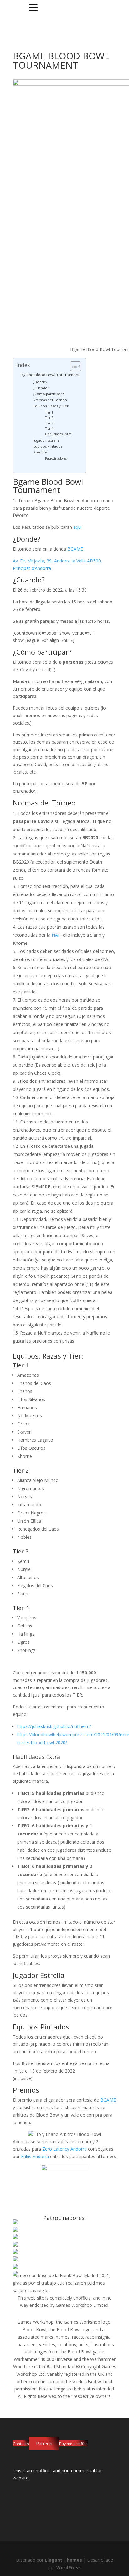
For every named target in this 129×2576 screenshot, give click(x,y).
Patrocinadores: (56, 458)
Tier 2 (49, 418)
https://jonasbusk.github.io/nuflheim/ (54, 1726)
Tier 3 (49, 423)
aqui (77, 527)
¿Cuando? (41, 388)
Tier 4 (49, 429)
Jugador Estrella (46, 440)
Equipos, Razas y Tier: (51, 406)
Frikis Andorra (35, 2156)
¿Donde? (40, 382)
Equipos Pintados (48, 446)
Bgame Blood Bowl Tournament (50, 375)
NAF (56, 935)
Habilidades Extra (58, 434)
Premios (40, 452)
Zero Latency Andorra (64, 2149)
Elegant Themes (63, 2560)
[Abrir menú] (33, 8)
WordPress (69, 2567)
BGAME (75, 549)
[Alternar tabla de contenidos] (72, 366)
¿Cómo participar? (48, 394)
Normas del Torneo (50, 400)
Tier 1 (49, 412)
